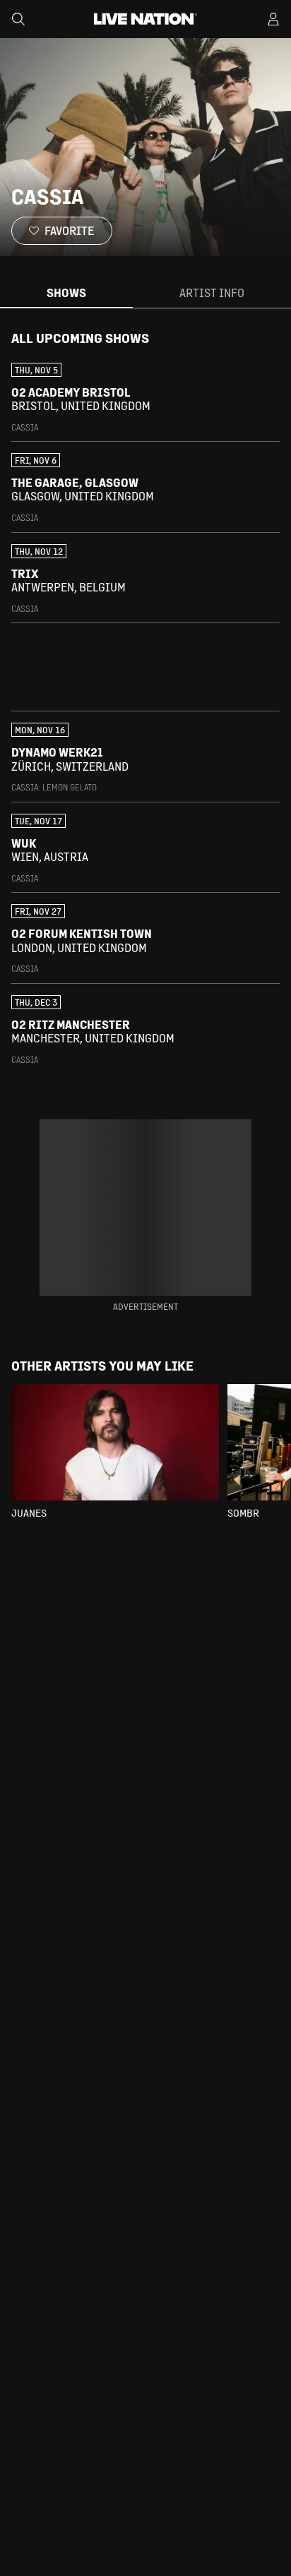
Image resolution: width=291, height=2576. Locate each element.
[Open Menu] (273, 19)
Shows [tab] (66, 293)
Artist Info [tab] (212, 293)
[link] (145, 398)
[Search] (18, 19)
